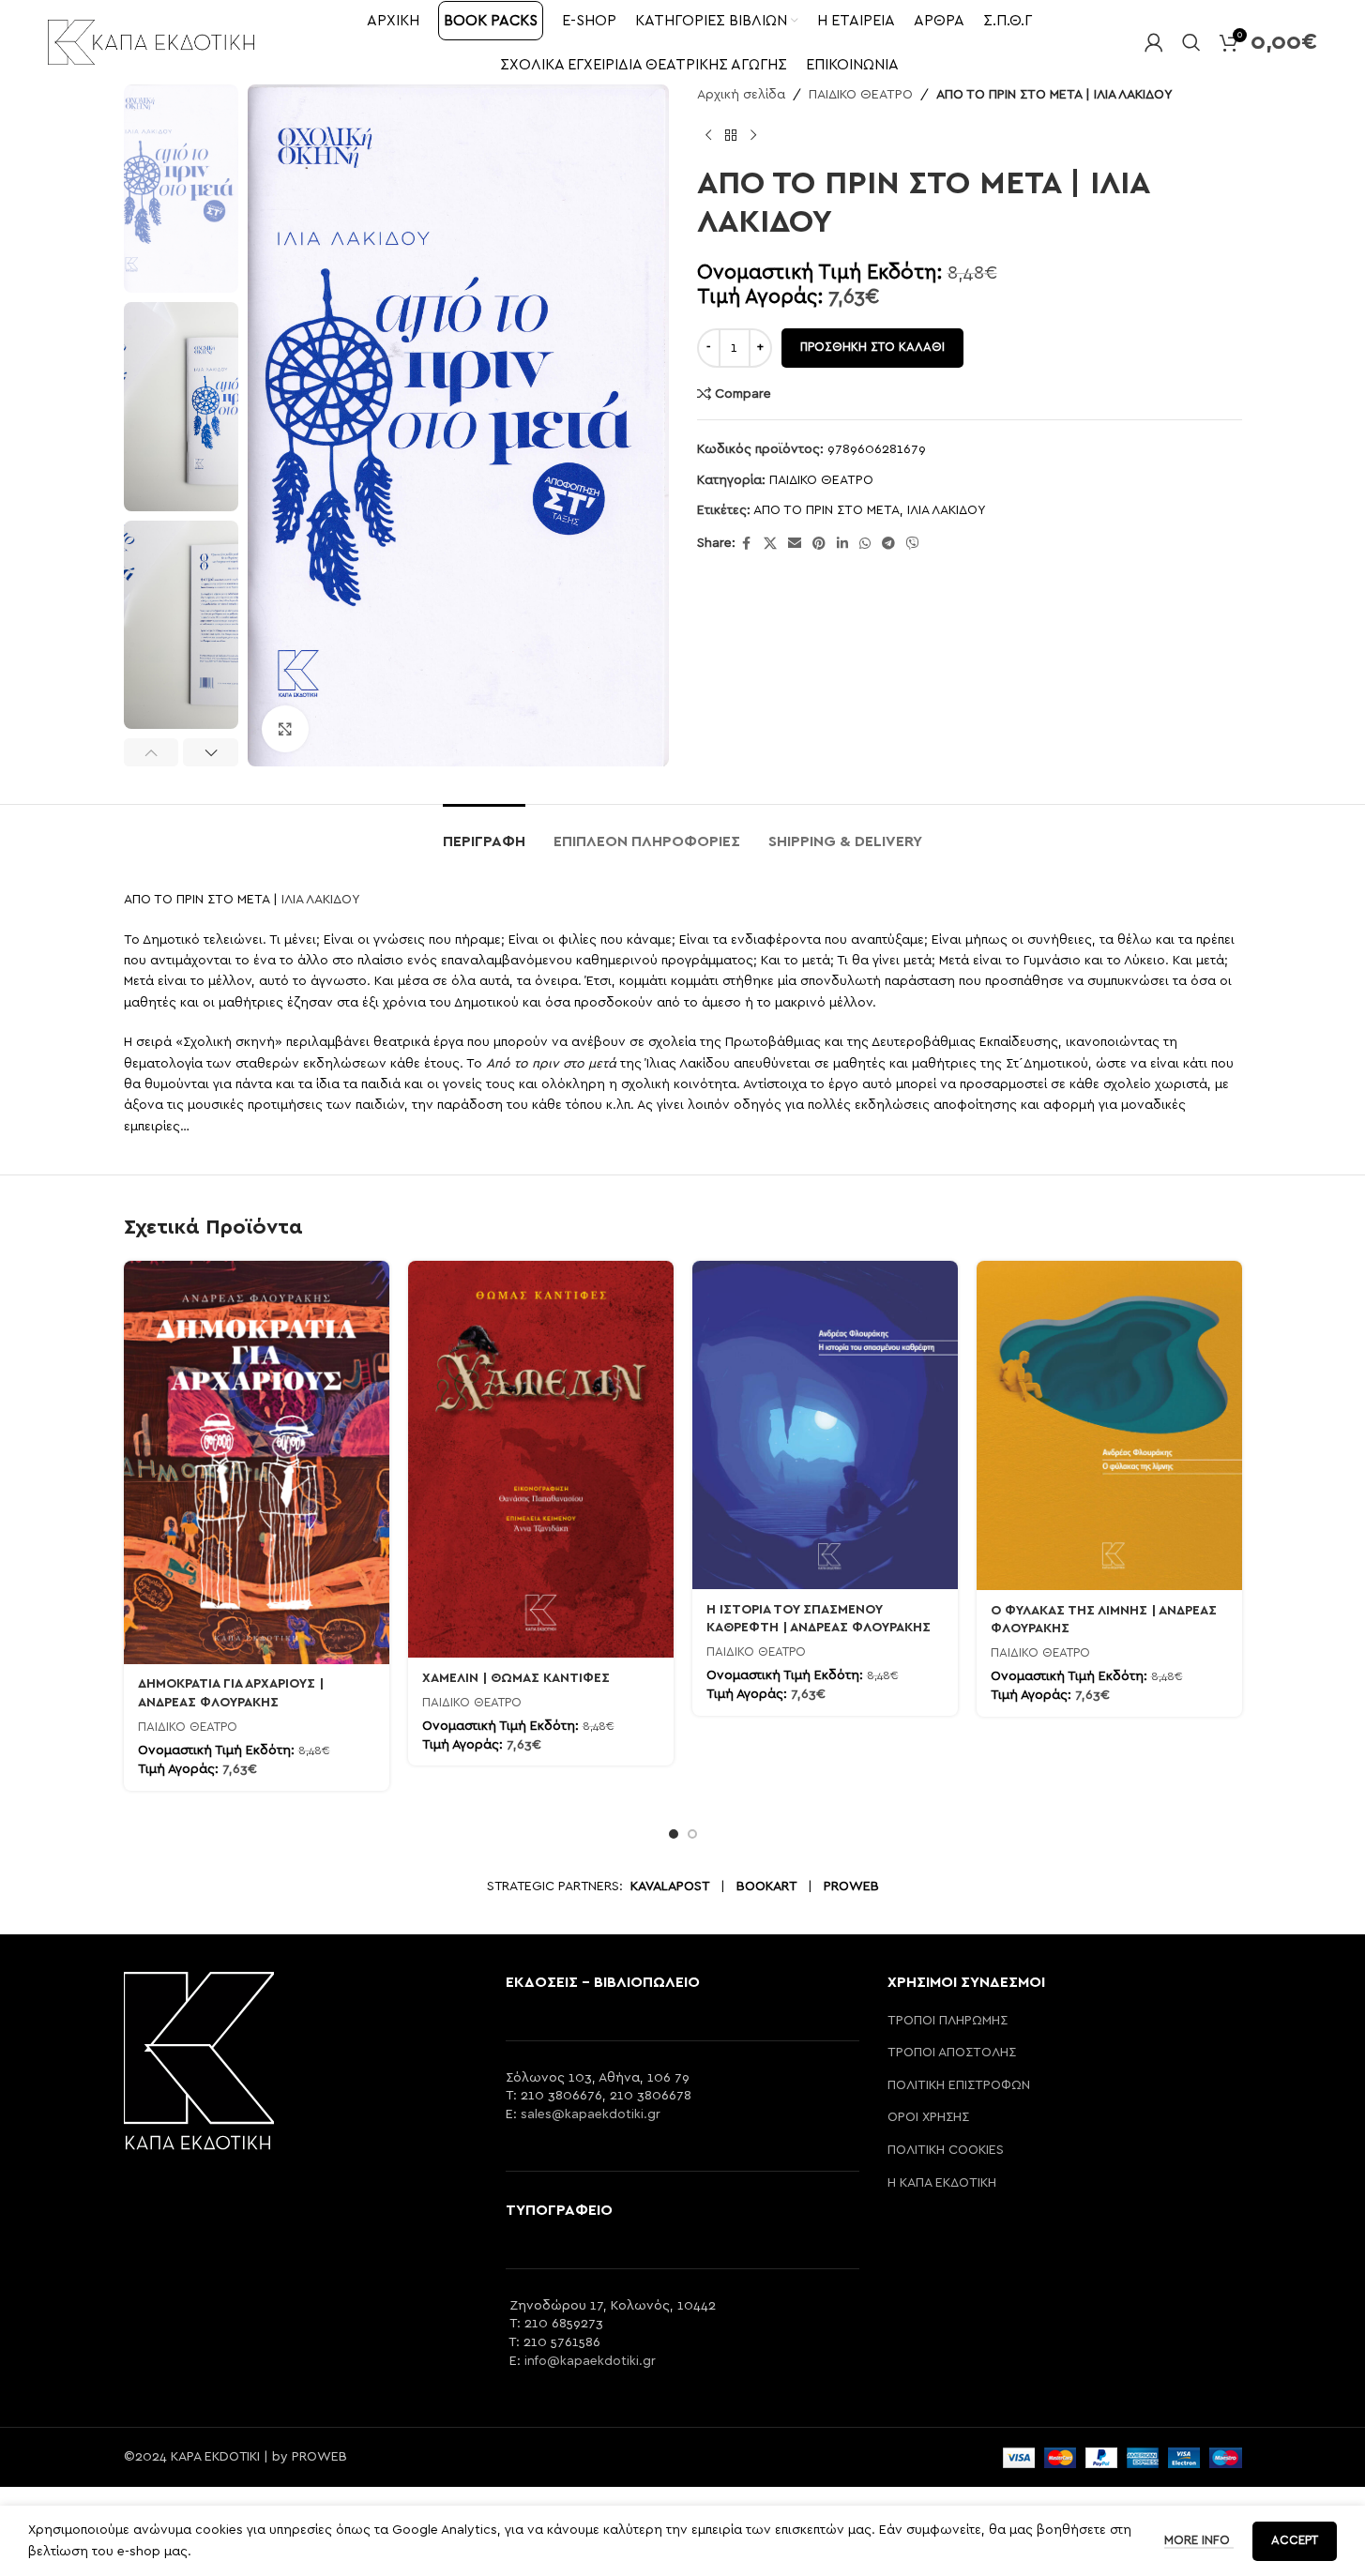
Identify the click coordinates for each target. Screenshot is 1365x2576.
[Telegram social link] (888, 544)
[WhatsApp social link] (865, 544)
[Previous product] (708, 135)
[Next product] (753, 135)
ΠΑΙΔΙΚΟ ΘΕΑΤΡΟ (861, 95)
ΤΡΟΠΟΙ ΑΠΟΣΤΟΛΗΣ (952, 2053)
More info (1199, 2541)
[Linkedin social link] (842, 544)
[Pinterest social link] (819, 544)
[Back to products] (731, 135)
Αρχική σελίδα (741, 95)
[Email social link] (795, 544)
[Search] (1191, 42)
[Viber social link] (913, 544)
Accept (1295, 2541)
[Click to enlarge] (285, 729)
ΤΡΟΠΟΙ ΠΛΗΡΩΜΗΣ (948, 2021)
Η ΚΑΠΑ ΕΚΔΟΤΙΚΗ (942, 2183)
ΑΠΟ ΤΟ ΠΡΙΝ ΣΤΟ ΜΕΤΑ (827, 510)
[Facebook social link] (747, 544)
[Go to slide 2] (692, 1834)
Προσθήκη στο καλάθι (872, 348)
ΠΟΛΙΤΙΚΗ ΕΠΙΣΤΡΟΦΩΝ (959, 2085)
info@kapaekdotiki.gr (590, 2361)
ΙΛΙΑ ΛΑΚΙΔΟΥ (947, 510)
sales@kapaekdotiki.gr (591, 2114)
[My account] (1154, 42)
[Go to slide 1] (674, 1834)
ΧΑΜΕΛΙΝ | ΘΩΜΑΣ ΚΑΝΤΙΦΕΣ (516, 1678)
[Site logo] (151, 41)
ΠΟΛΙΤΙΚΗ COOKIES (946, 2150)
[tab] (484, 833)
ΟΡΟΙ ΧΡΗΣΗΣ (928, 2117)
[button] (152, 752)
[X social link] (770, 544)
